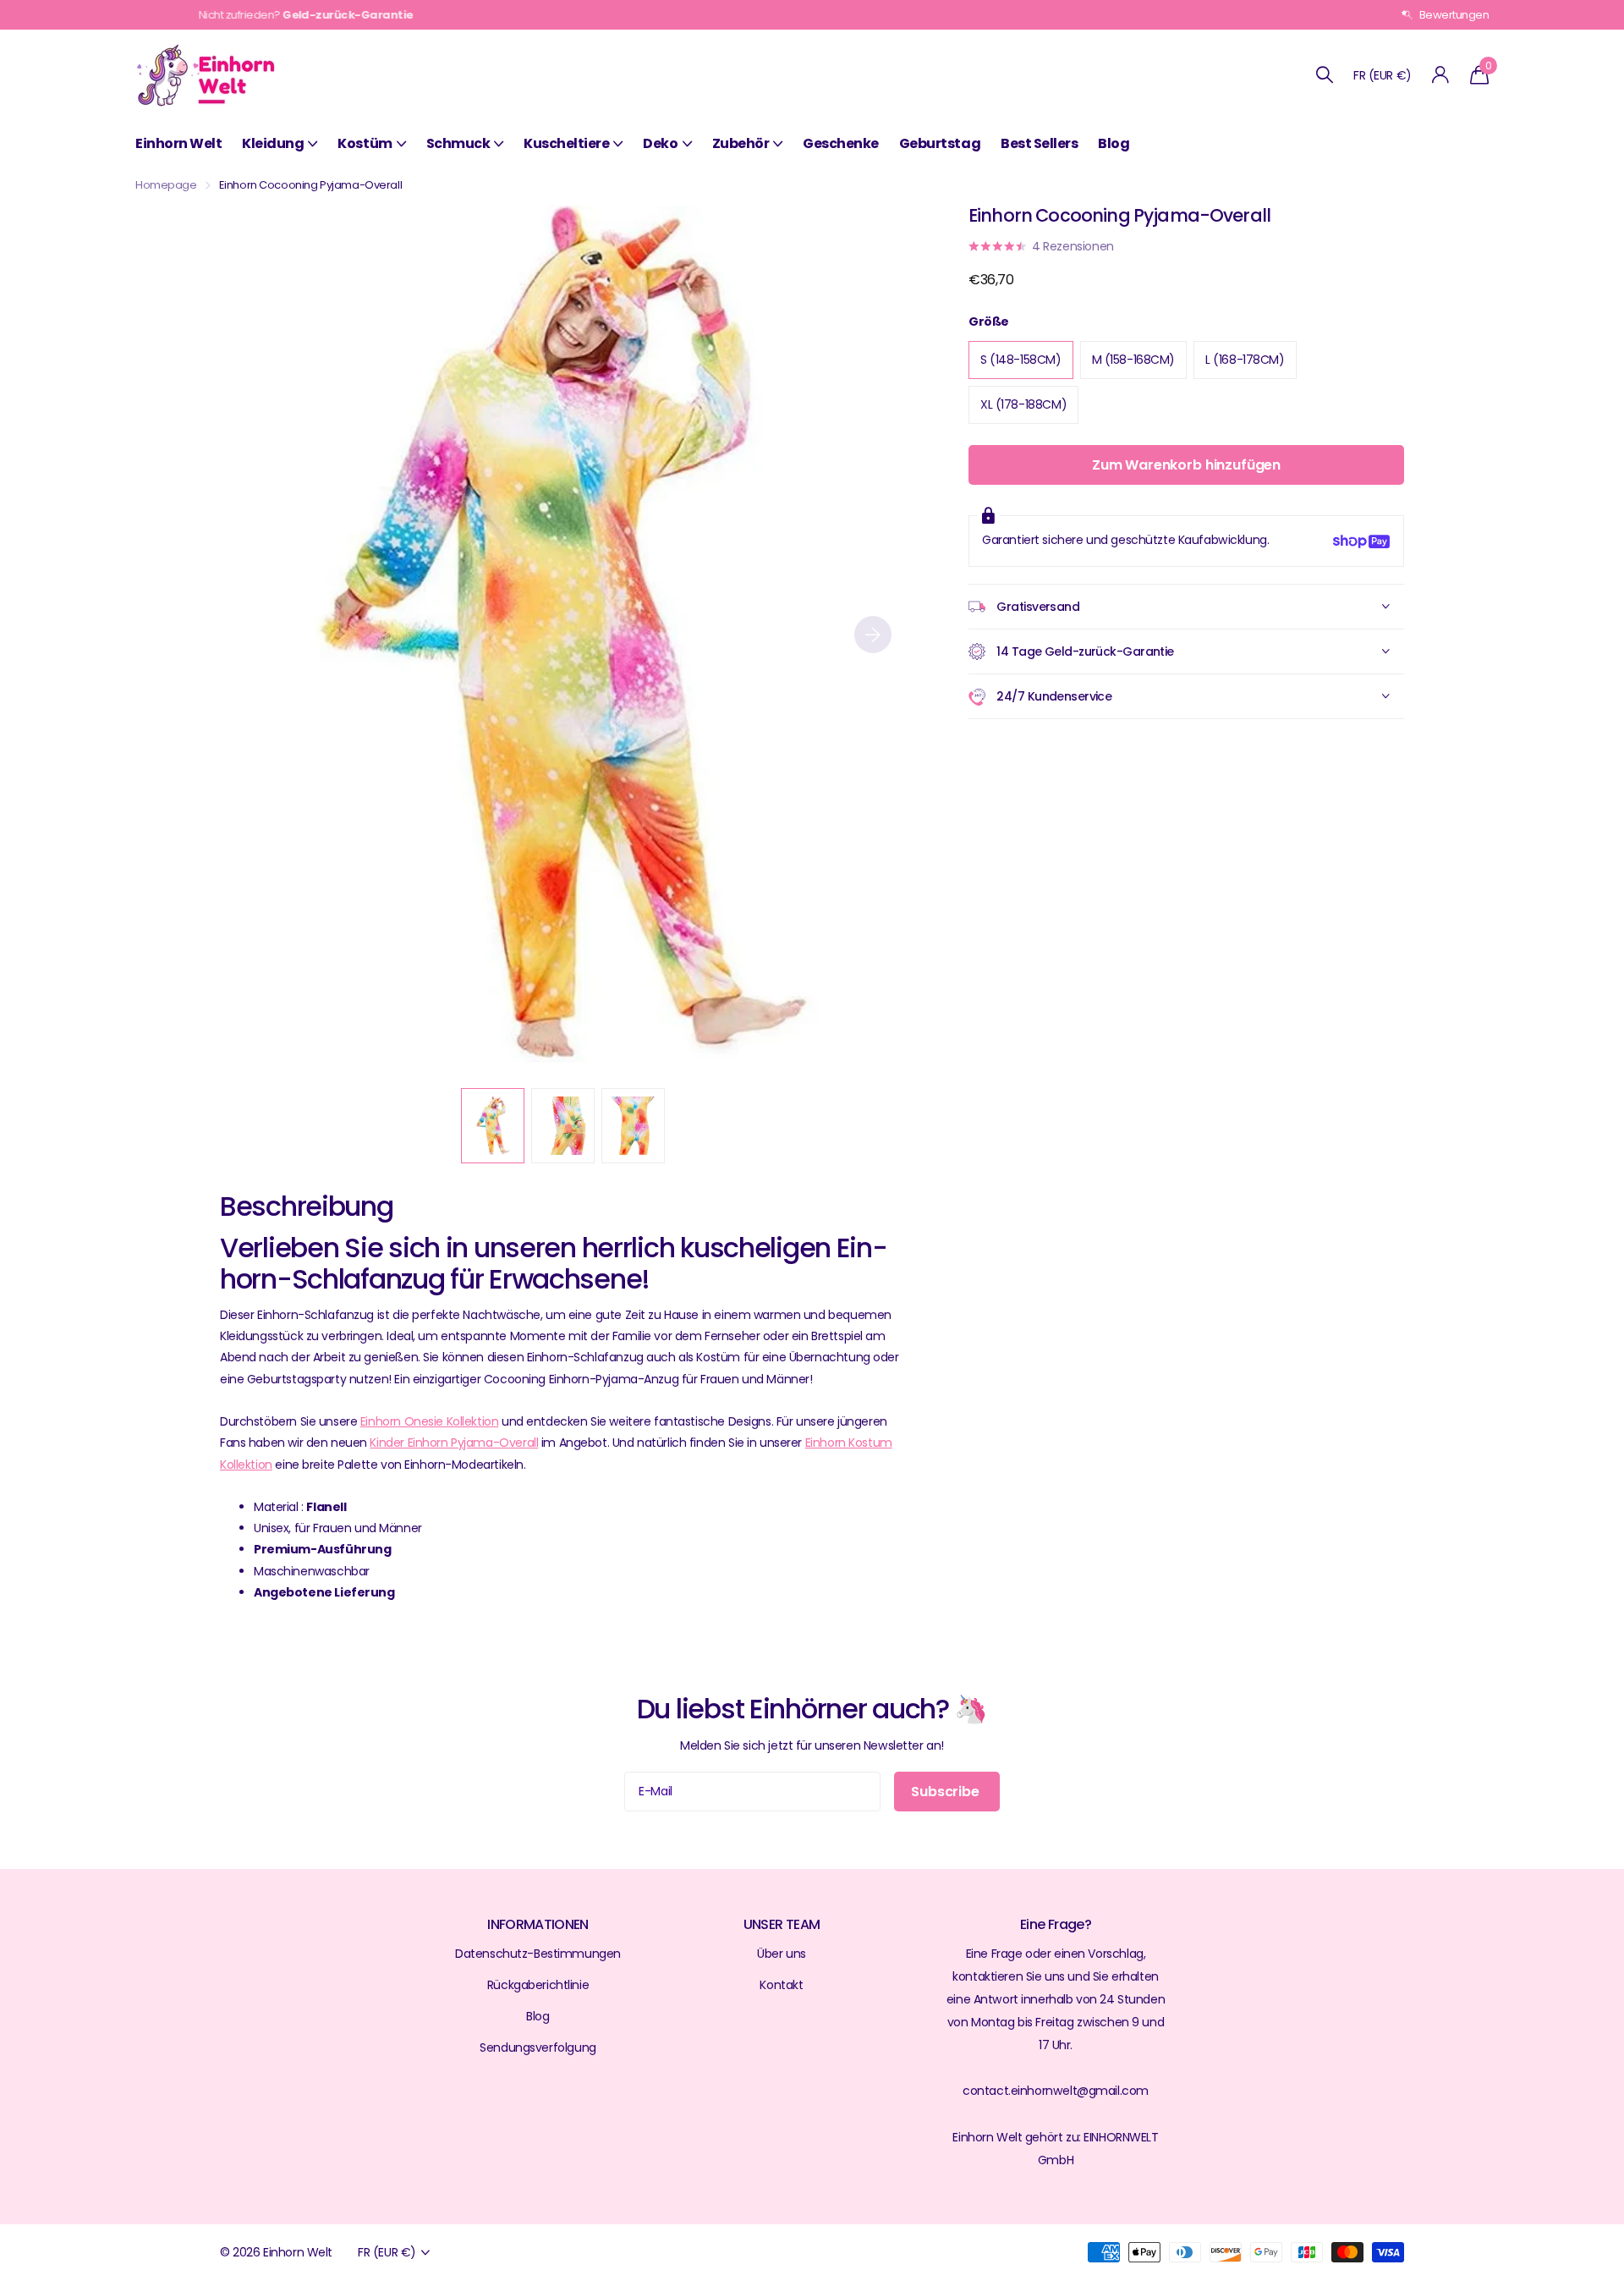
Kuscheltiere (566, 143)
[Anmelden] (1441, 75)
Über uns (782, 1954)
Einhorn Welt (178, 143)
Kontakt (781, 1985)
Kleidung (273, 143)
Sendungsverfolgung (538, 2047)
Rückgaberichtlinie (538, 1985)
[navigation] (493, 1126)
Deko (660, 143)
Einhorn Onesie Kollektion (429, 1421)
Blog (1114, 143)
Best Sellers (1039, 143)
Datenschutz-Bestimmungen (538, 1954)
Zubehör (741, 143)
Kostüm (365, 143)
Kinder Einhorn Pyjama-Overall (454, 1443)
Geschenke (841, 143)
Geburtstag (940, 143)
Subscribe (946, 1792)
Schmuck (458, 143)
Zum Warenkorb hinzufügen (1186, 466)
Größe (989, 322)
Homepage (166, 185)
